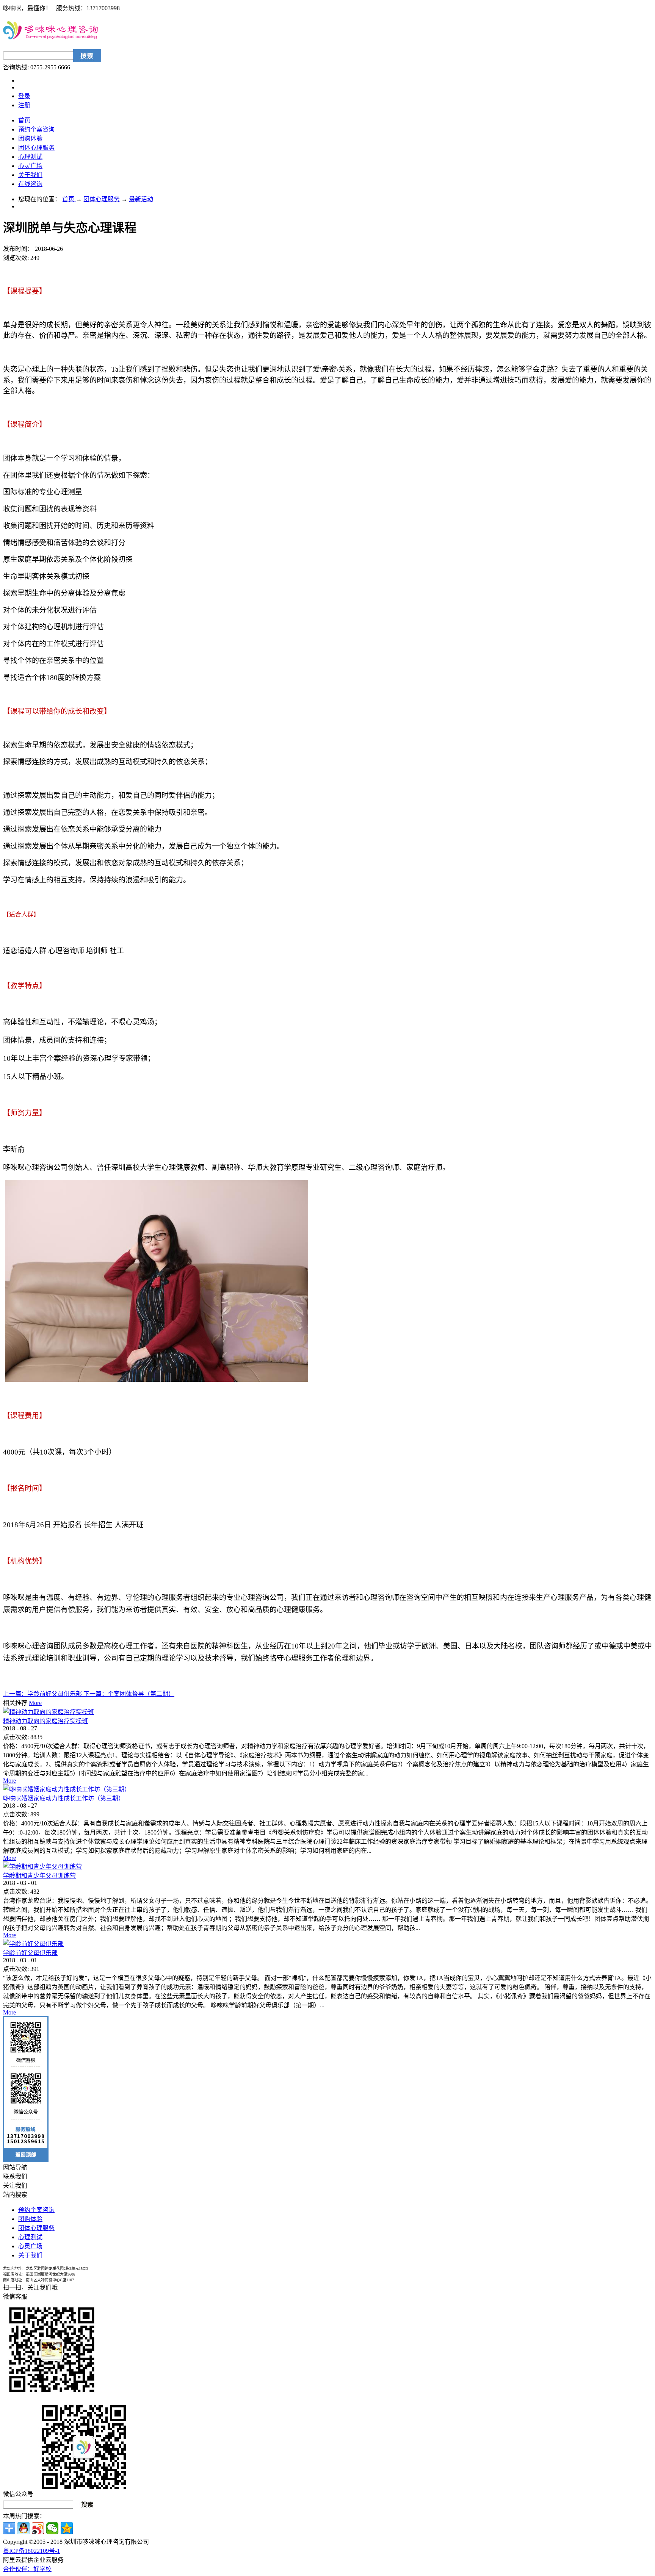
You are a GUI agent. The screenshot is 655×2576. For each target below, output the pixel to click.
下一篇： (129, 1694)
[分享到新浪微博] (38, 2528)
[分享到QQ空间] (67, 2528)
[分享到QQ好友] (24, 2528)
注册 (24, 105)
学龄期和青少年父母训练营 (39, 1876)
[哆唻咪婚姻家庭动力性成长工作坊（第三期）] (67, 1789)
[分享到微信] (52, 2528)
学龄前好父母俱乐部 (30, 1953)
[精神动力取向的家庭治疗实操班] (49, 1712)
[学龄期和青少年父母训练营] (42, 1867)
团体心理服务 (102, 199)
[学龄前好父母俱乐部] (33, 1944)
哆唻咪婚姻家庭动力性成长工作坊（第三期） (64, 1798)
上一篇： (43, 1694)
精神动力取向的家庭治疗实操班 (45, 1721)
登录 (24, 96)
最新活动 (141, 199)
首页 (24, 120)
